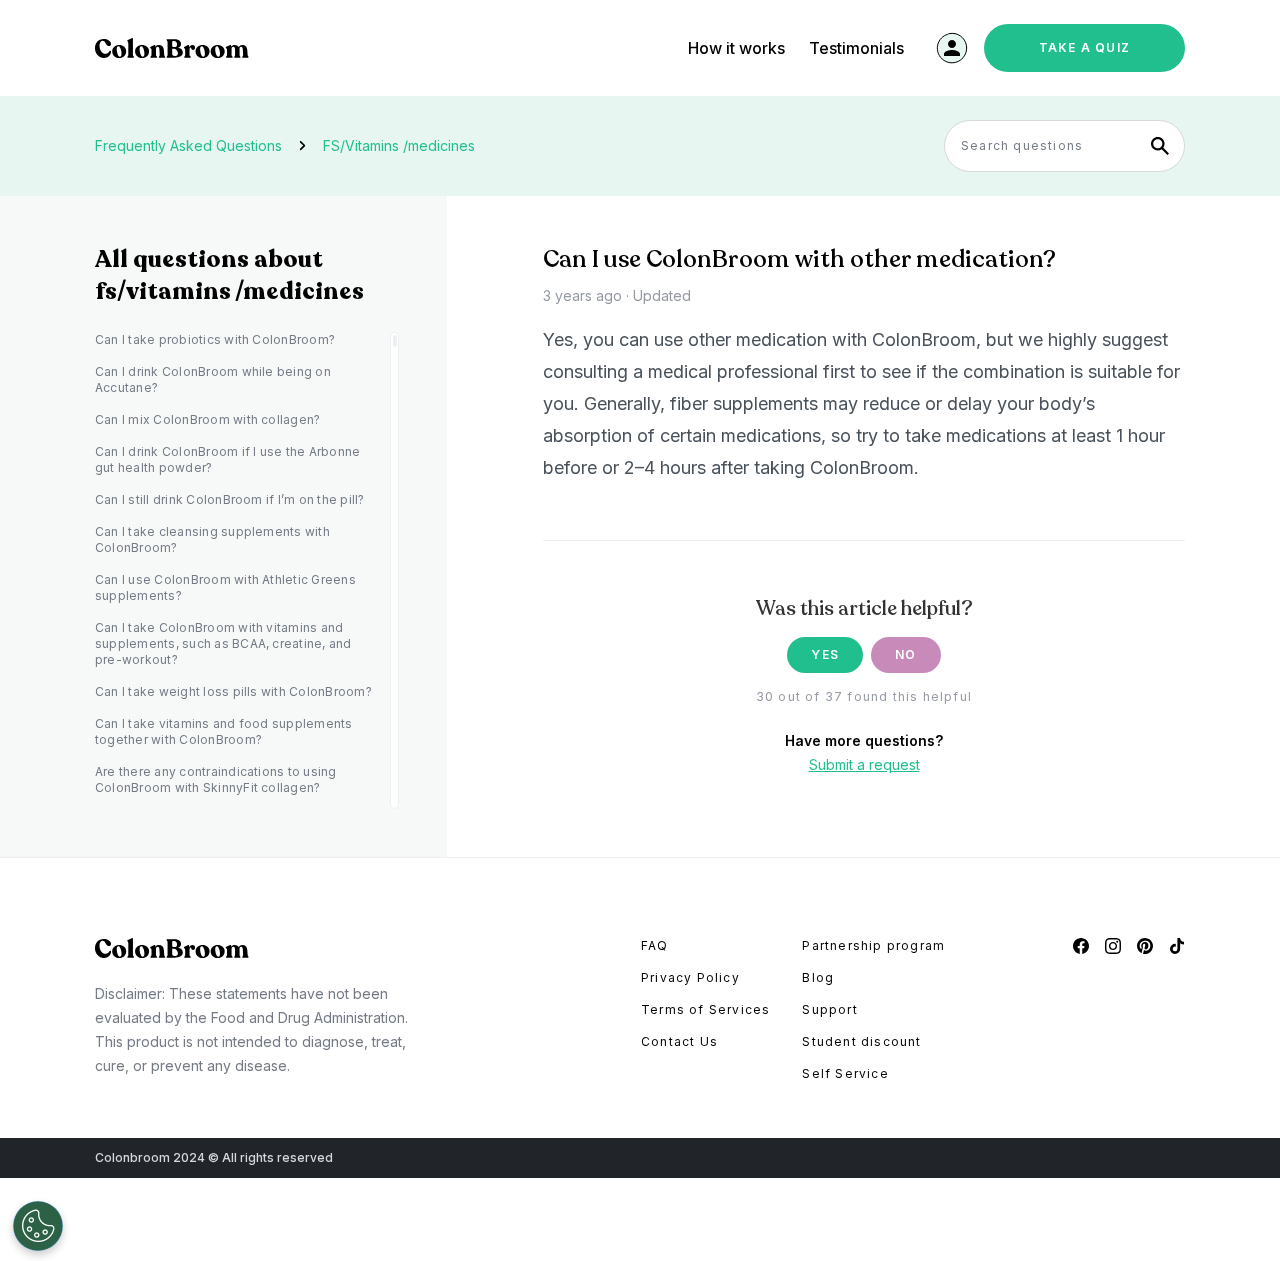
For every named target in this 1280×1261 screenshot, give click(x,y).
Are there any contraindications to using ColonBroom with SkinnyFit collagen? (216, 779)
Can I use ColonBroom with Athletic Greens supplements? (225, 587)
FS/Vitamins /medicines (399, 145)
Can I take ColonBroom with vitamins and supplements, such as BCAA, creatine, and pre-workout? (223, 643)
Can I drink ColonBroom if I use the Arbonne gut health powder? (227, 459)
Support (829, 1009)
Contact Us (679, 1041)
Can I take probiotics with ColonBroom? (215, 339)
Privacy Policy (690, 977)
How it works (736, 48)
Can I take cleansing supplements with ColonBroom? (212, 539)
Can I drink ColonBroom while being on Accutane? (213, 379)
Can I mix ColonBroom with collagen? (207, 419)
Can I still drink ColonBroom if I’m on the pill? (230, 499)
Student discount (861, 1041)
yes (825, 654)
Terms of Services (705, 1009)
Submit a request (864, 764)
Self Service (845, 1073)
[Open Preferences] (38, 1226)
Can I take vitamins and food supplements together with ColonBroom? (224, 731)
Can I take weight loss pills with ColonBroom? (233, 691)
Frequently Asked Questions (188, 145)
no (905, 654)
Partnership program (873, 945)
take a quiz (1084, 47)
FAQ (655, 945)
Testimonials (856, 48)
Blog (818, 977)
